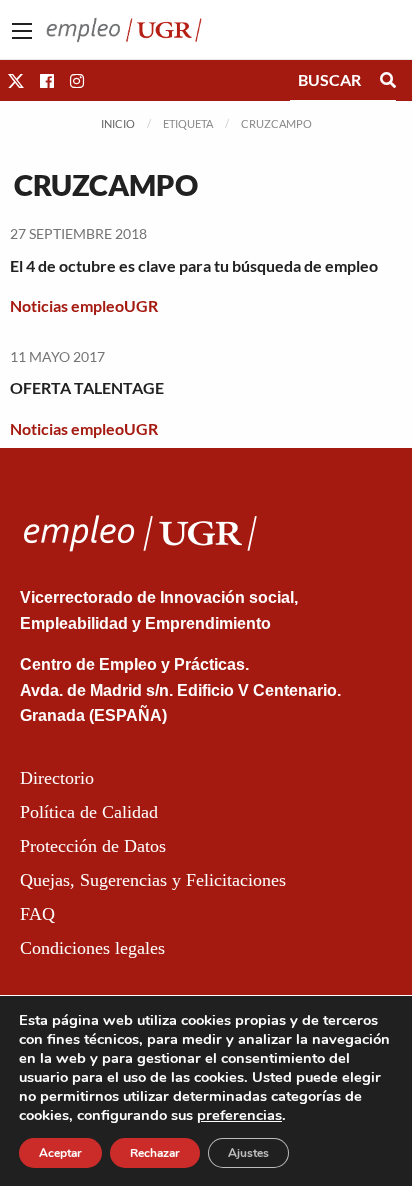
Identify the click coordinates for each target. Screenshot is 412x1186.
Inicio (118, 123)
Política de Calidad (89, 812)
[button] (16, 80)
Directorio (57, 778)
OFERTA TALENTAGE (87, 387)
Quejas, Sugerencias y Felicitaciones (153, 880)
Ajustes (248, 1153)
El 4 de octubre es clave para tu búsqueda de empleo (194, 265)
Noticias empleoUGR (84, 305)
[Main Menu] (22, 31)
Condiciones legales (92, 948)
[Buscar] (388, 80)
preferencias (239, 1115)
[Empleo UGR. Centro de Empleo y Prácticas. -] (124, 27)
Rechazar (155, 1153)
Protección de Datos (93, 846)
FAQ (37, 914)
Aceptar (60, 1153)
